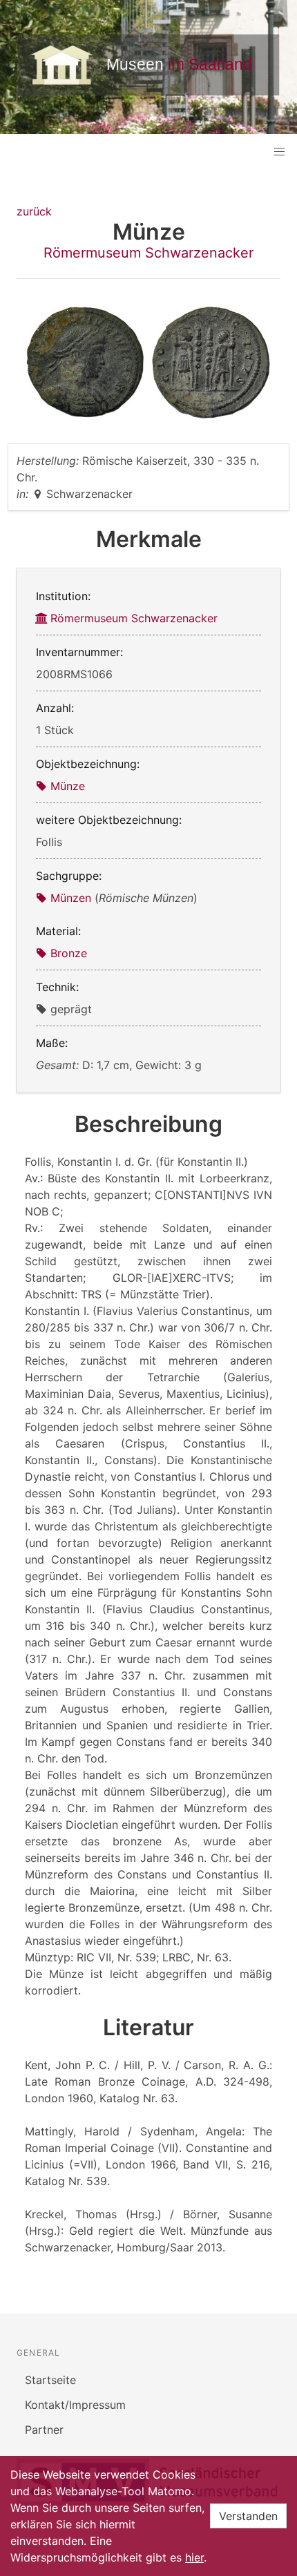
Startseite (50, 2380)
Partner (44, 2430)
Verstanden (248, 2516)
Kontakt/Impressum (75, 2405)
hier (194, 2557)
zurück (34, 211)
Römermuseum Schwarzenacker (148, 253)
